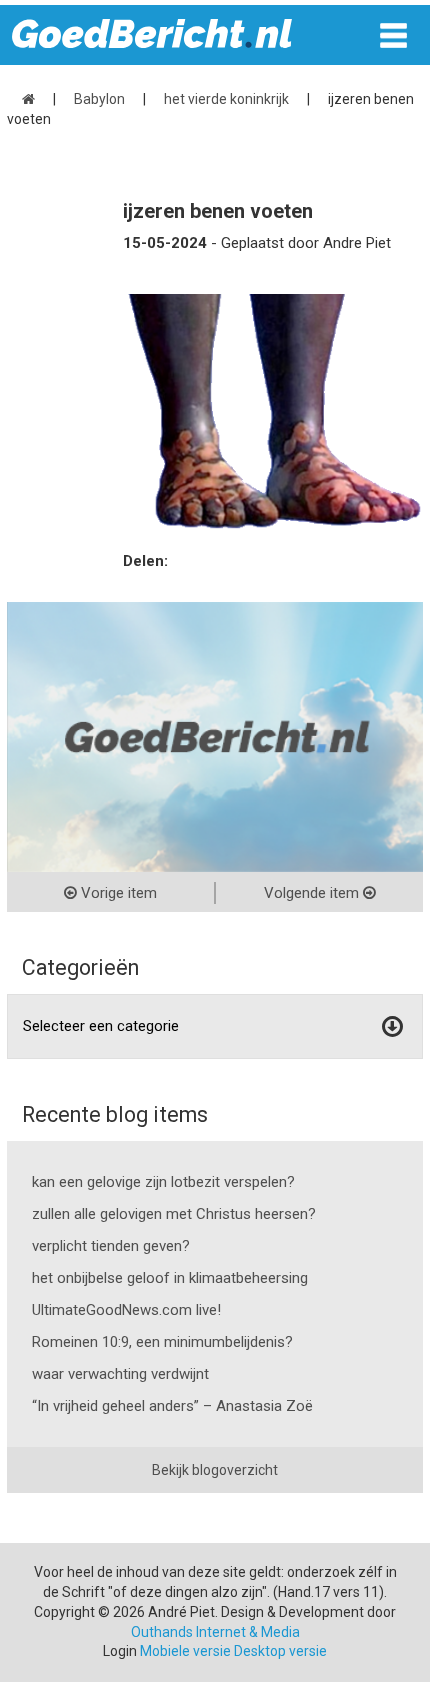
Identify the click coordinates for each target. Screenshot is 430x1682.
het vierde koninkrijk (226, 99)
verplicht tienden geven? (111, 1246)
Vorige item (117, 893)
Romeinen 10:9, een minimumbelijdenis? (162, 1342)
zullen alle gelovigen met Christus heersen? (174, 1214)
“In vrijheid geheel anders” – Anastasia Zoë (172, 1406)
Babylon (99, 99)
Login (120, 1651)
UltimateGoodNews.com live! (126, 1310)
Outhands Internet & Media (215, 1632)
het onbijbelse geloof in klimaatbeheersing (170, 1278)
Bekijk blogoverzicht (215, 1470)
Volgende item (313, 893)
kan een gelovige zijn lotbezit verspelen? (163, 1182)
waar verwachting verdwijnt (120, 1374)
